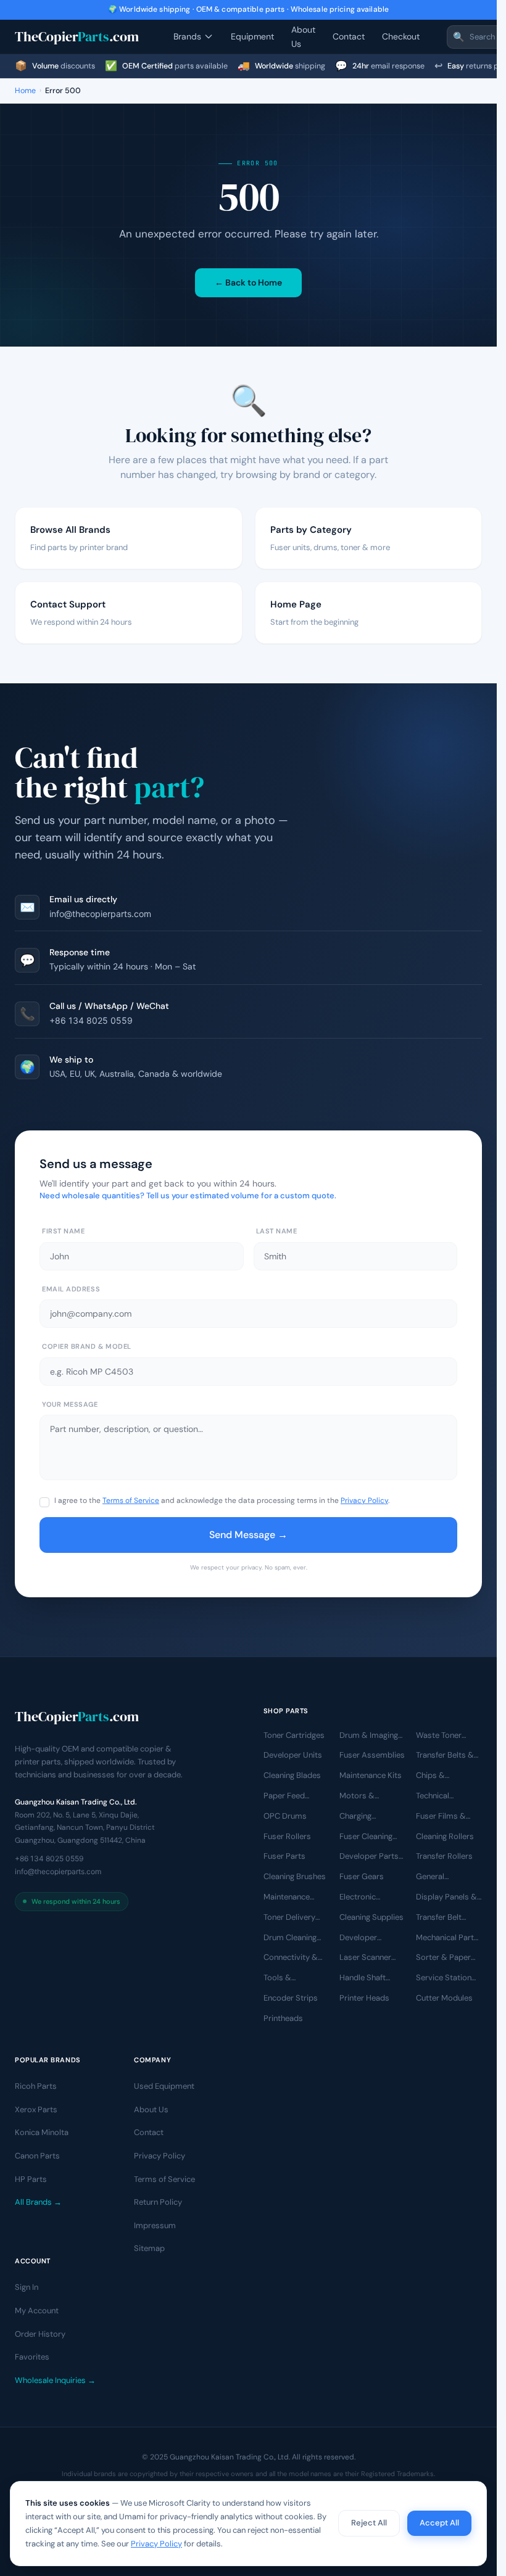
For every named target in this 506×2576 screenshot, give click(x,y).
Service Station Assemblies (444, 1978)
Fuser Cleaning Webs (366, 1837)
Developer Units (293, 1755)
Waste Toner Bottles (439, 1735)
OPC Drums (285, 1816)
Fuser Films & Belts (441, 1817)
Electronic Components (363, 1898)
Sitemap (149, 2248)
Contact (349, 36)
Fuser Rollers (287, 1836)
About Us (303, 36)
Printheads (283, 2018)
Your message (70, 1404)
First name (64, 1231)
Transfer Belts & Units (445, 1756)
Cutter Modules (444, 1998)
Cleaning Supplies (371, 1917)
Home (25, 91)
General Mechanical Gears (448, 1877)
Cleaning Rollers (445, 1836)
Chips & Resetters (434, 1776)
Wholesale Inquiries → (55, 2380)
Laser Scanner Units (365, 1958)
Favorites (32, 2357)
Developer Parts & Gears (369, 1857)
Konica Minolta (42, 2132)
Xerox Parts (36, 2109)
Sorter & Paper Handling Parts (443, 1958)
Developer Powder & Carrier (371, 1938)
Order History (40, 2334)
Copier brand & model (87, 1346)
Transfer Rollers (444, 1856)
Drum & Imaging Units (369, 1735)
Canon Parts (37, 2156)
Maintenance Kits (371, 1775)
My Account (37, 2311)
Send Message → (248, 1535)
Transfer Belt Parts (439, 1918)
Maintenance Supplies (287, 1898)
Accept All (439, 2523)
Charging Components (363, 1817)
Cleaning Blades (292, 1775)
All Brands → (38, 2202)
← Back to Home (248, 282)
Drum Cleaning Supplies (290, 1938)
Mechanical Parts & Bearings (447, 1938)
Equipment (252, 36)
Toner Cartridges (294, 1734)
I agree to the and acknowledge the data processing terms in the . (222, 1500)
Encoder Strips (291, 1998)
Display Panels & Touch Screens (446, 1898)
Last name (277, 1231)
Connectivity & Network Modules (296, 1958)
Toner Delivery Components (289, 1918)
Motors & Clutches (357, 1796)
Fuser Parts (284, 1856)
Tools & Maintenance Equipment (287, 1978)
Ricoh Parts (36, 2086)
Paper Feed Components (288, 1796)
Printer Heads (364, 1998)
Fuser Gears (362, 1876)
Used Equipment (164, 2086)
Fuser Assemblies (372, 1755)
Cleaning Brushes (295, 1876)
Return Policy (158, 2202)
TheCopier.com (77, 36)
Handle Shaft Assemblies (363, 1978)
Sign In (27, 2287)
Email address (71, 1289)
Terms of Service (131, 1500)
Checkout (401, 36)
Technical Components (440, 1796)
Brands (187, 36)
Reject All (369, 2523)
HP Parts (31, 2179)
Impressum (155, 2225)
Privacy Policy (364, 1500)
